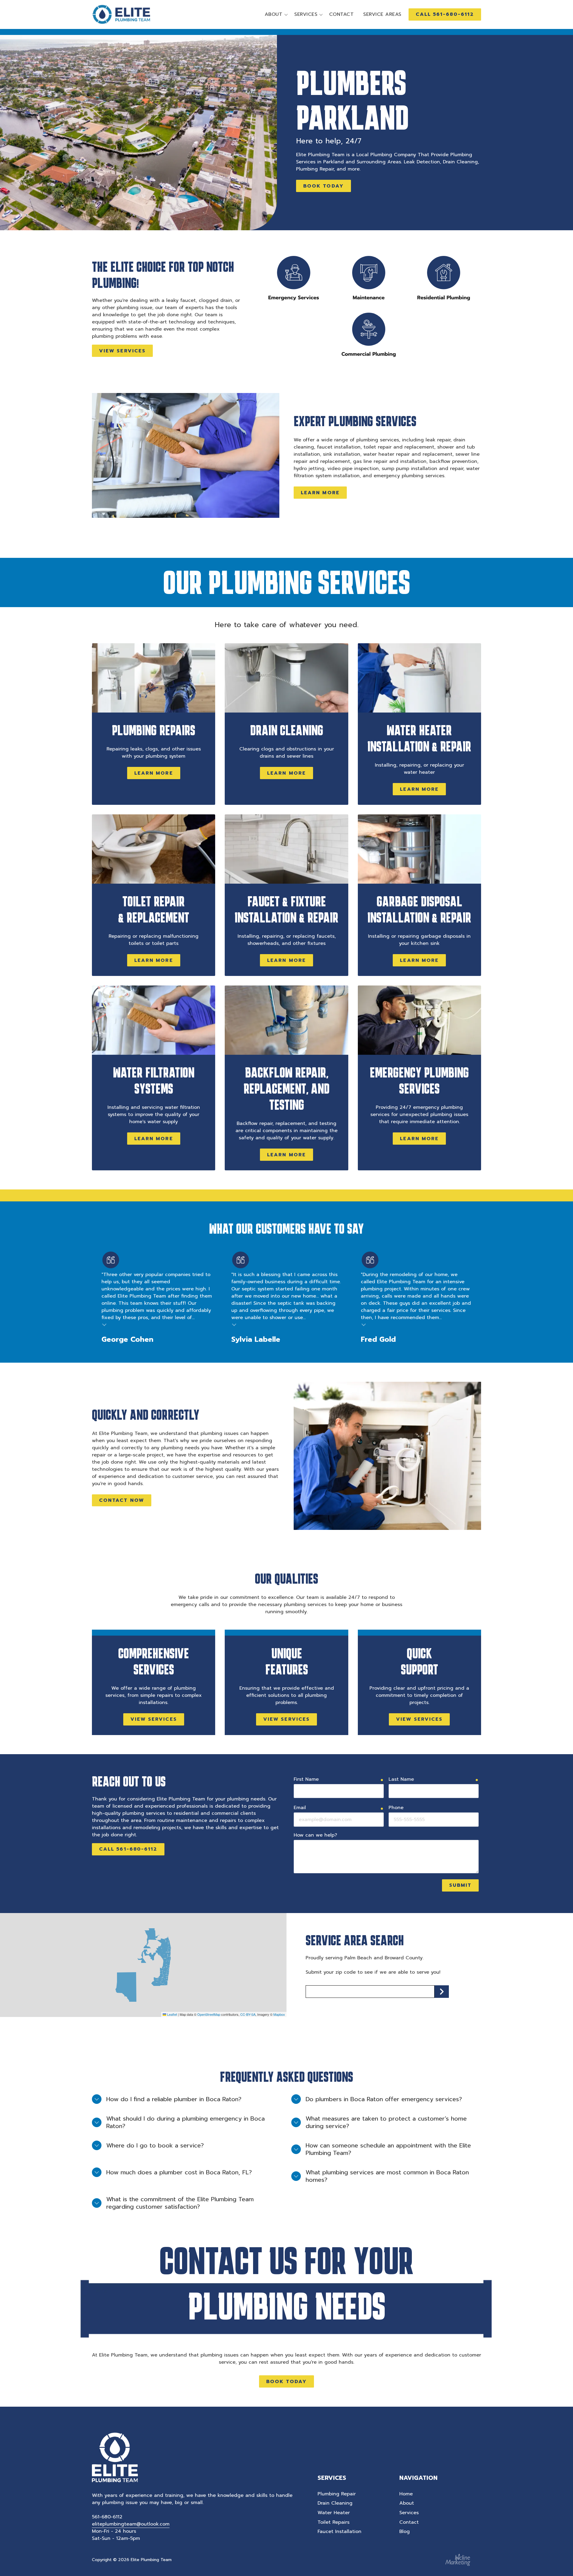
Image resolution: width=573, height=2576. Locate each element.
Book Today (286, 2382)
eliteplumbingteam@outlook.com (131, 2524)
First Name (306, 1779)
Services (409, 2513)
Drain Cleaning (335, 2503)
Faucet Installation (339, 2532)
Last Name (401, 1779)
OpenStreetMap (209, 2014)
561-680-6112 (107, 2517)
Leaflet (172, 2014)
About (407, 2503)
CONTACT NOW (122, 1500)
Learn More (320, 493)
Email (300, 1808)
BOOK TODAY (324, 186)
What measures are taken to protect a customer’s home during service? (386, 2122)
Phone (396, 1808)
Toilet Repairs (334, 2522)
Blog (405, 2532)
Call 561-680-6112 (128, 1849)
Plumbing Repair (337, 2494)
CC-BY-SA (248, 2014)
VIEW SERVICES (122, 351)
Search (442, 1992)
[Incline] (458, 2560)
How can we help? (315, 1835)
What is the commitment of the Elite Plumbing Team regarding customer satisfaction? (180, 2203)
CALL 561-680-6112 (445, 14)
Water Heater (334, 2513)
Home (406, 2494)
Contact (409, 2522)
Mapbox (279, 2014)
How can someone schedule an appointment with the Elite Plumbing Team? (388, 2149)
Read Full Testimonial (104, 1324)
